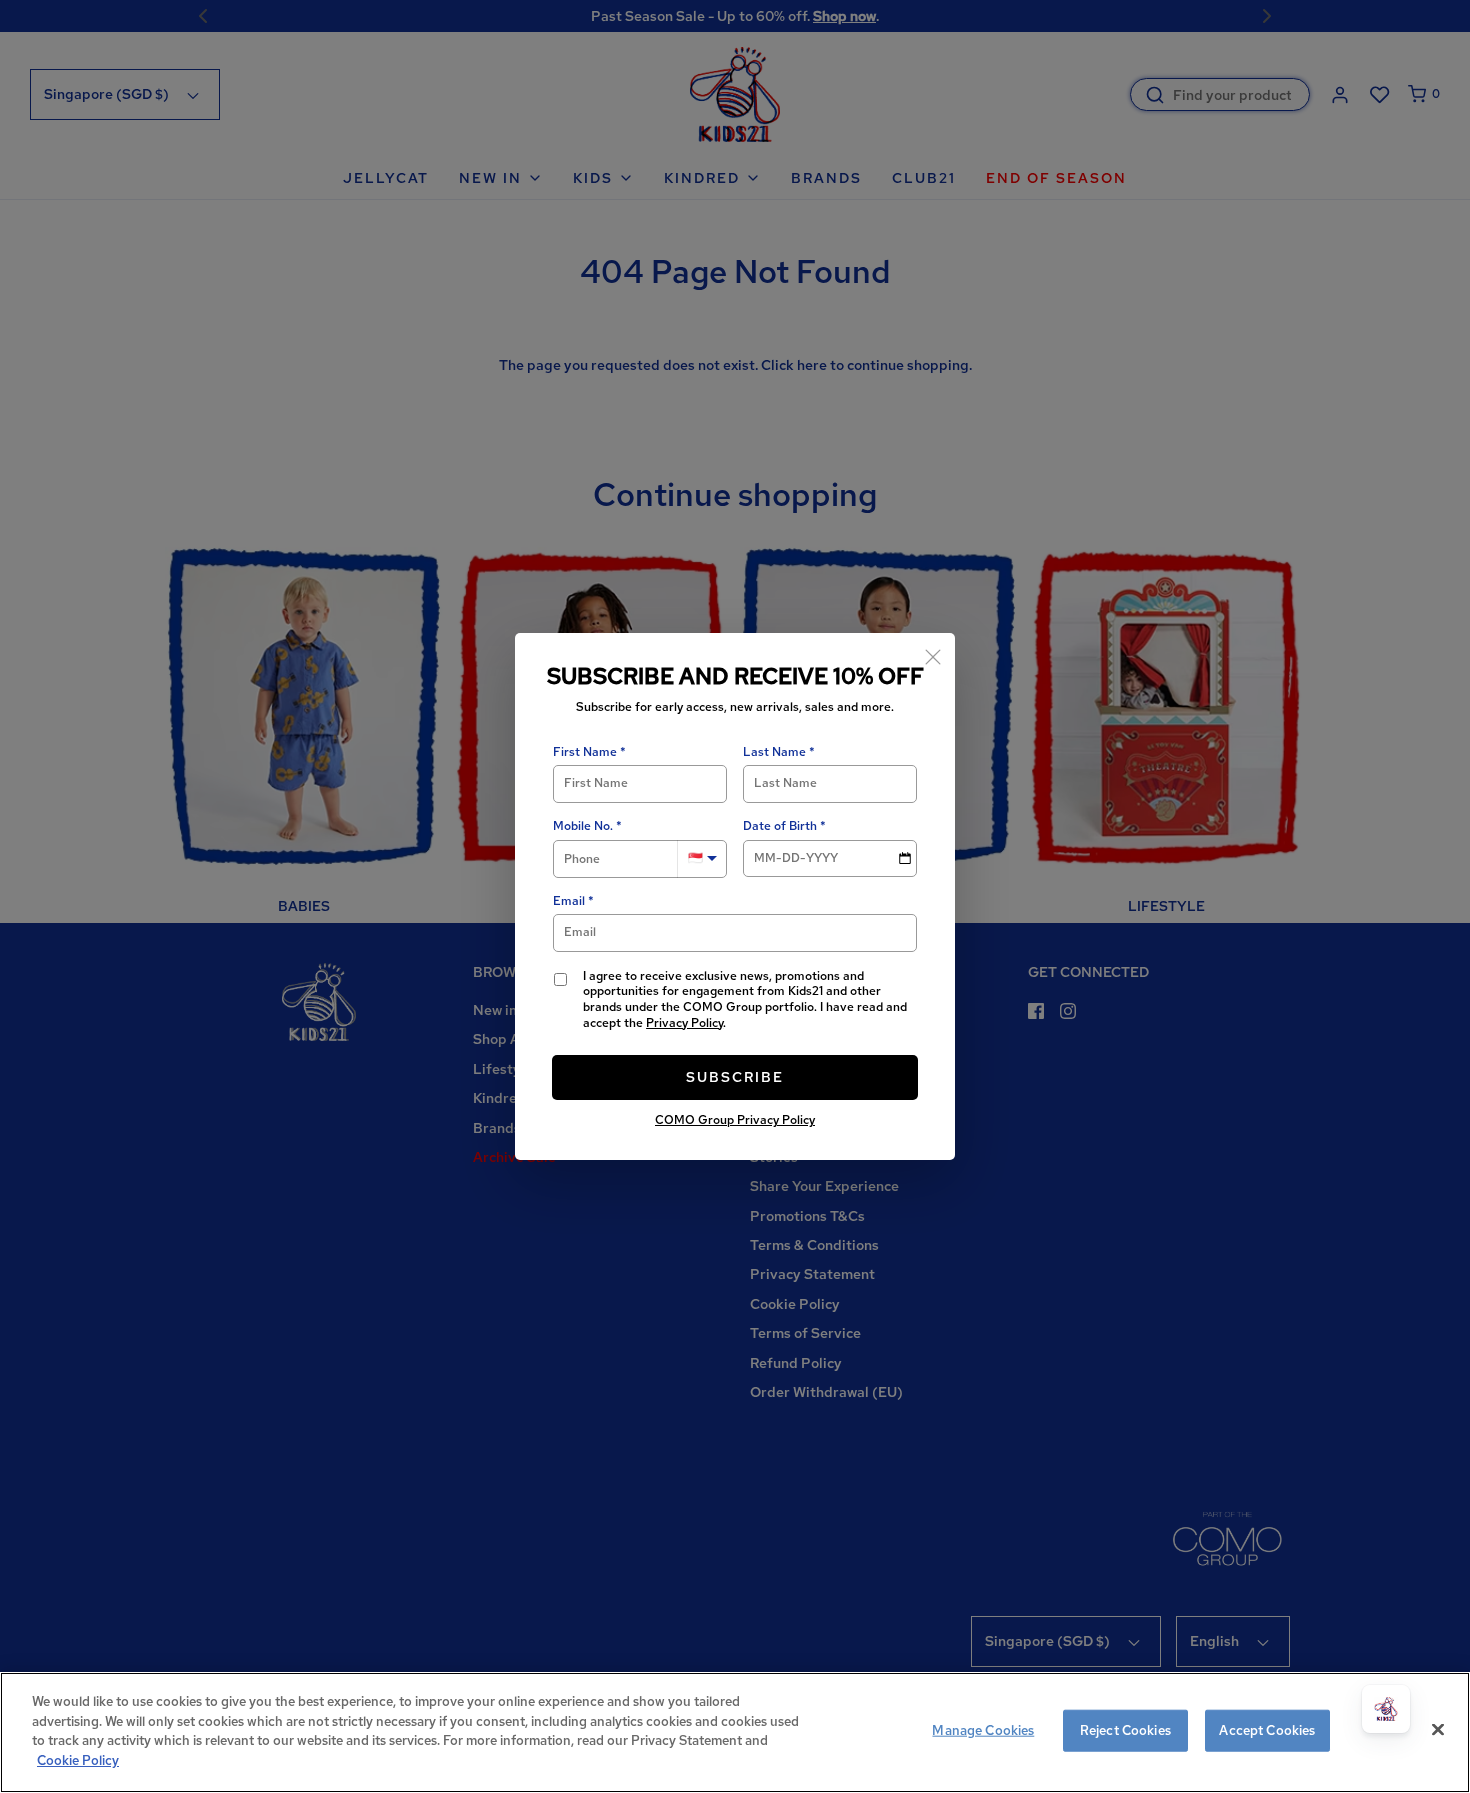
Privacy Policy (684, 1023)
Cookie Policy (78, 1759)
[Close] (933, 655)
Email (569, 901)
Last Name (774, 752)
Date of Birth (780, 826)
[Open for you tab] (1386, 1709)
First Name (585, 752)
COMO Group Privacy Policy (735, 1120)
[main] (735, 1732)
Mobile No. (583, 826)
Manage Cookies (983, 1730)
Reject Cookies (1125, 1730)
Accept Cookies (1267, 1730)
